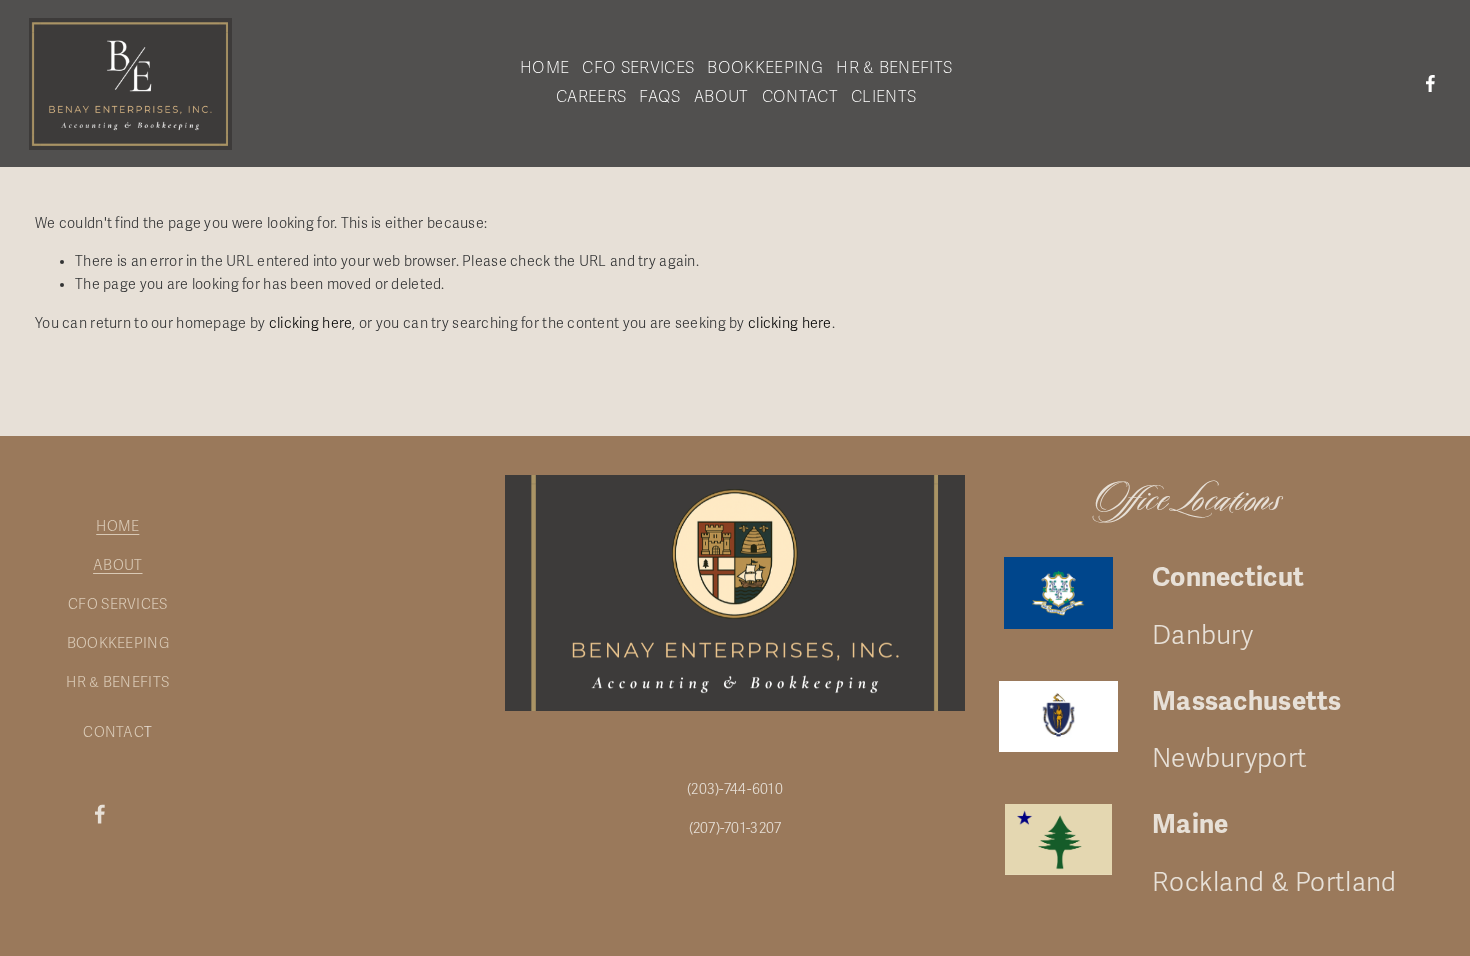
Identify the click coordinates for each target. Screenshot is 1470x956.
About (721, 97)
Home (544, 68)
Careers (591, 97)
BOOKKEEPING (118, 643)
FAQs (659, 97)
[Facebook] (1430, 83)
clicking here (311, 323)
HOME (117, 526)
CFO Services (638, 68)
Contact (800, 97)
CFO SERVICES (117, 604)
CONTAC (113, 732)
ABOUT (117, 565)
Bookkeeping (765, 68)
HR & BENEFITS (117, 682)
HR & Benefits (894, 68)
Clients (883, 97)
